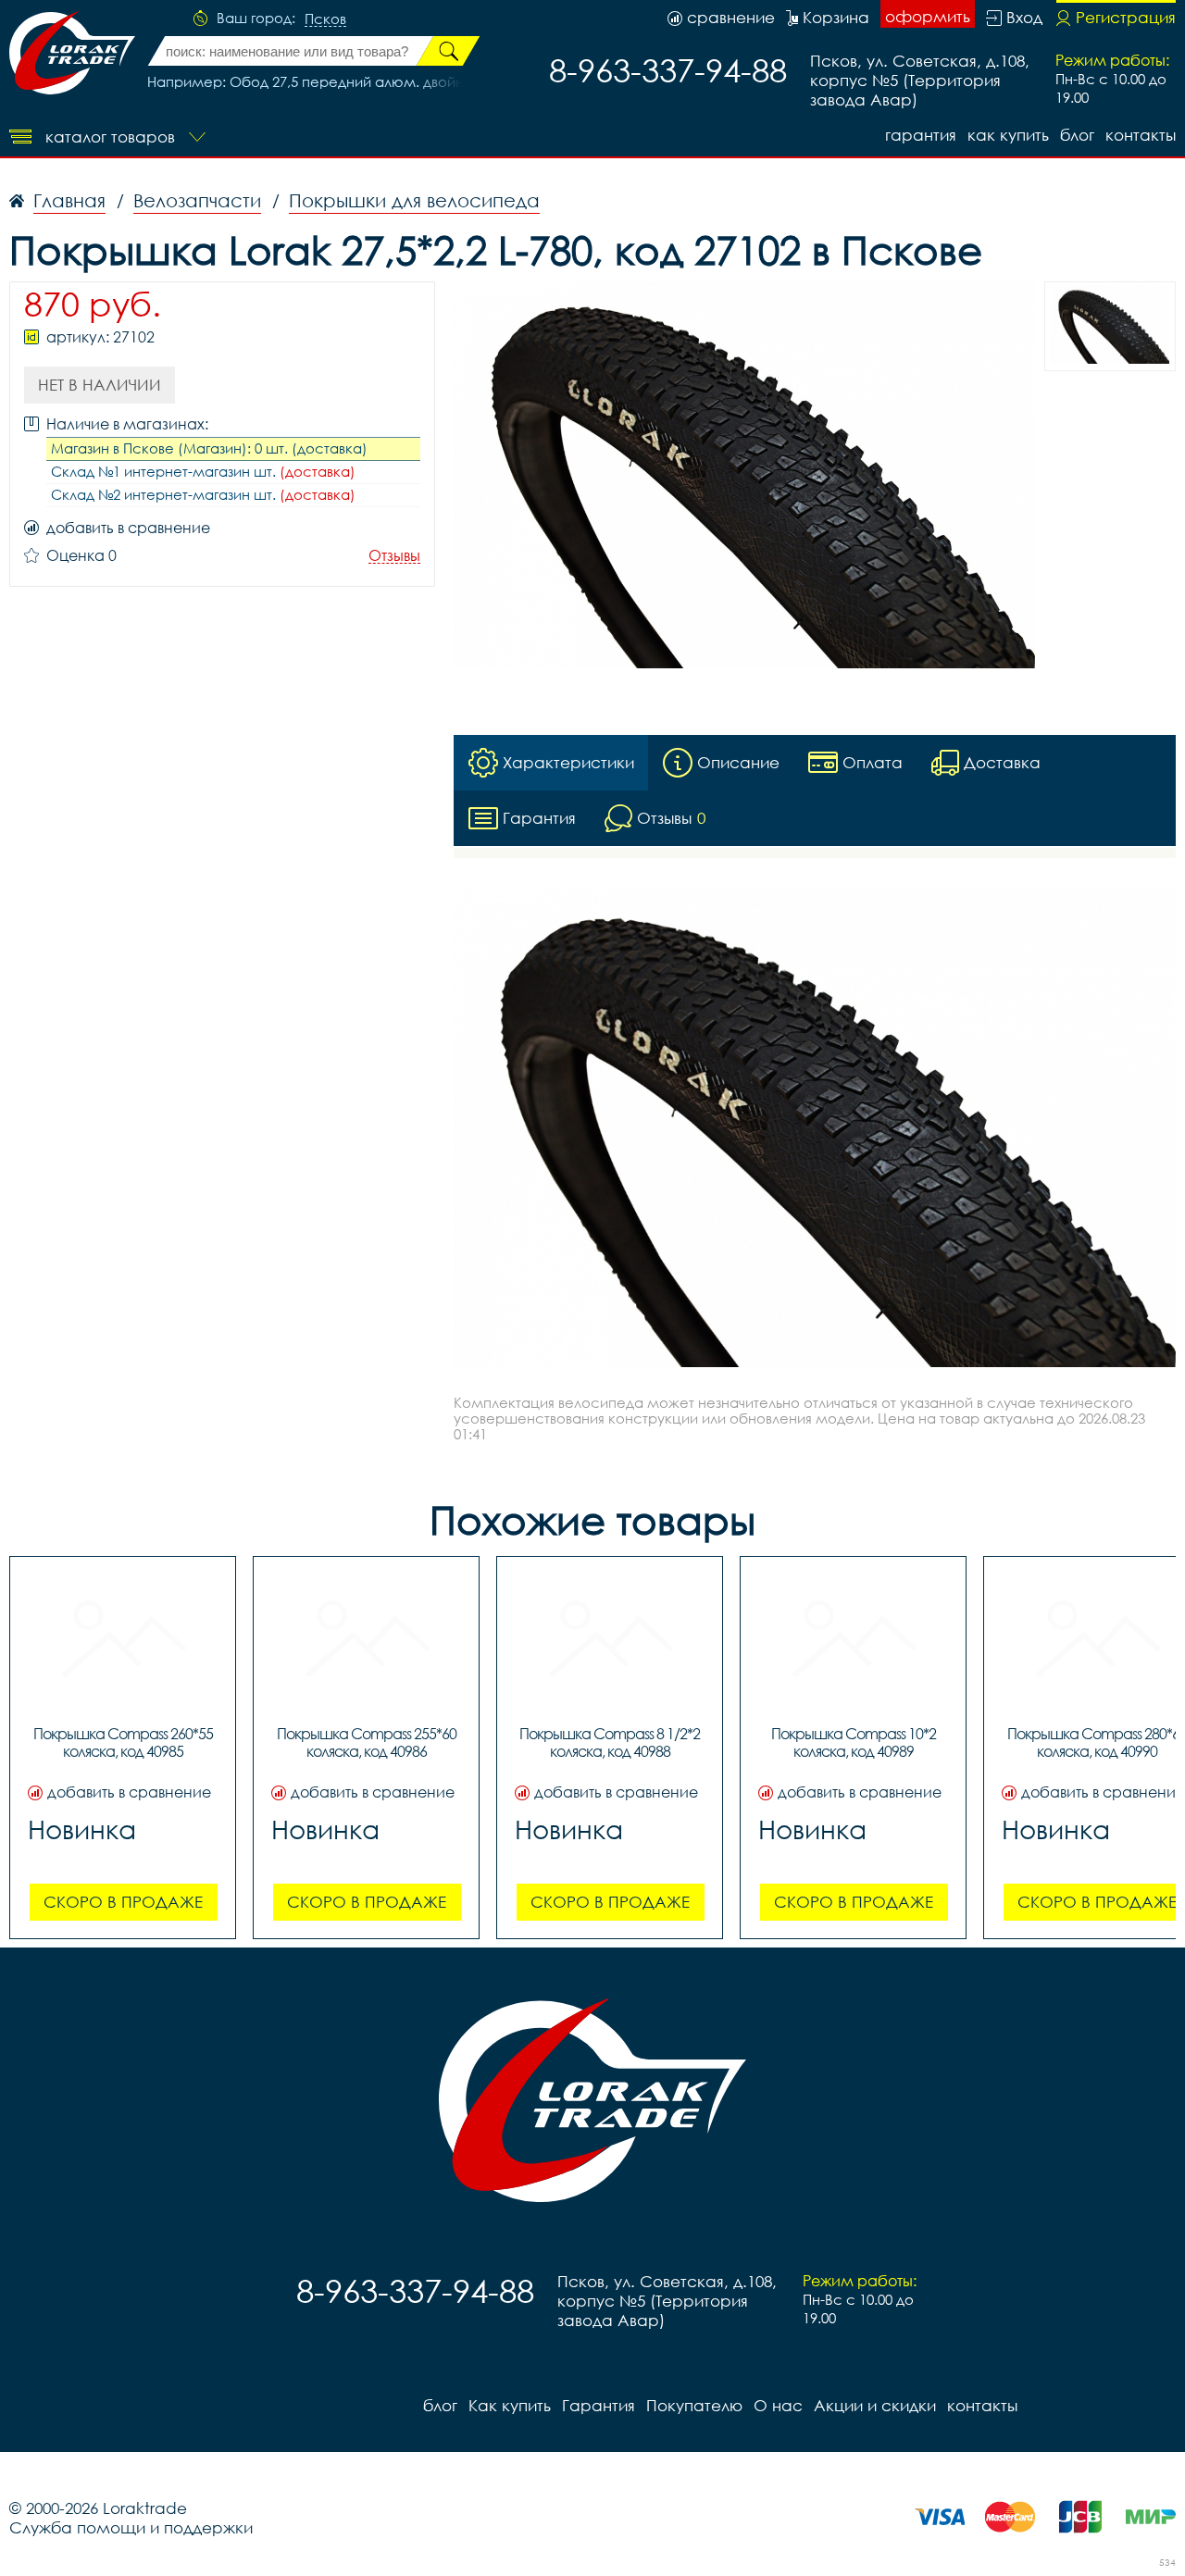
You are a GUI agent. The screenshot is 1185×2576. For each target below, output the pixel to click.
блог (1077, 135)
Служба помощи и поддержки (131, 2527)
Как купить (1008, 135)
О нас (778, 2405)
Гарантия (921, 135)
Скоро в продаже (123, 1902)
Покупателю (694, 2405)
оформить (928, 16)
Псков (325, 19)
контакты (1141, 135)
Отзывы (394, 556)
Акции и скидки (875, 2405)
